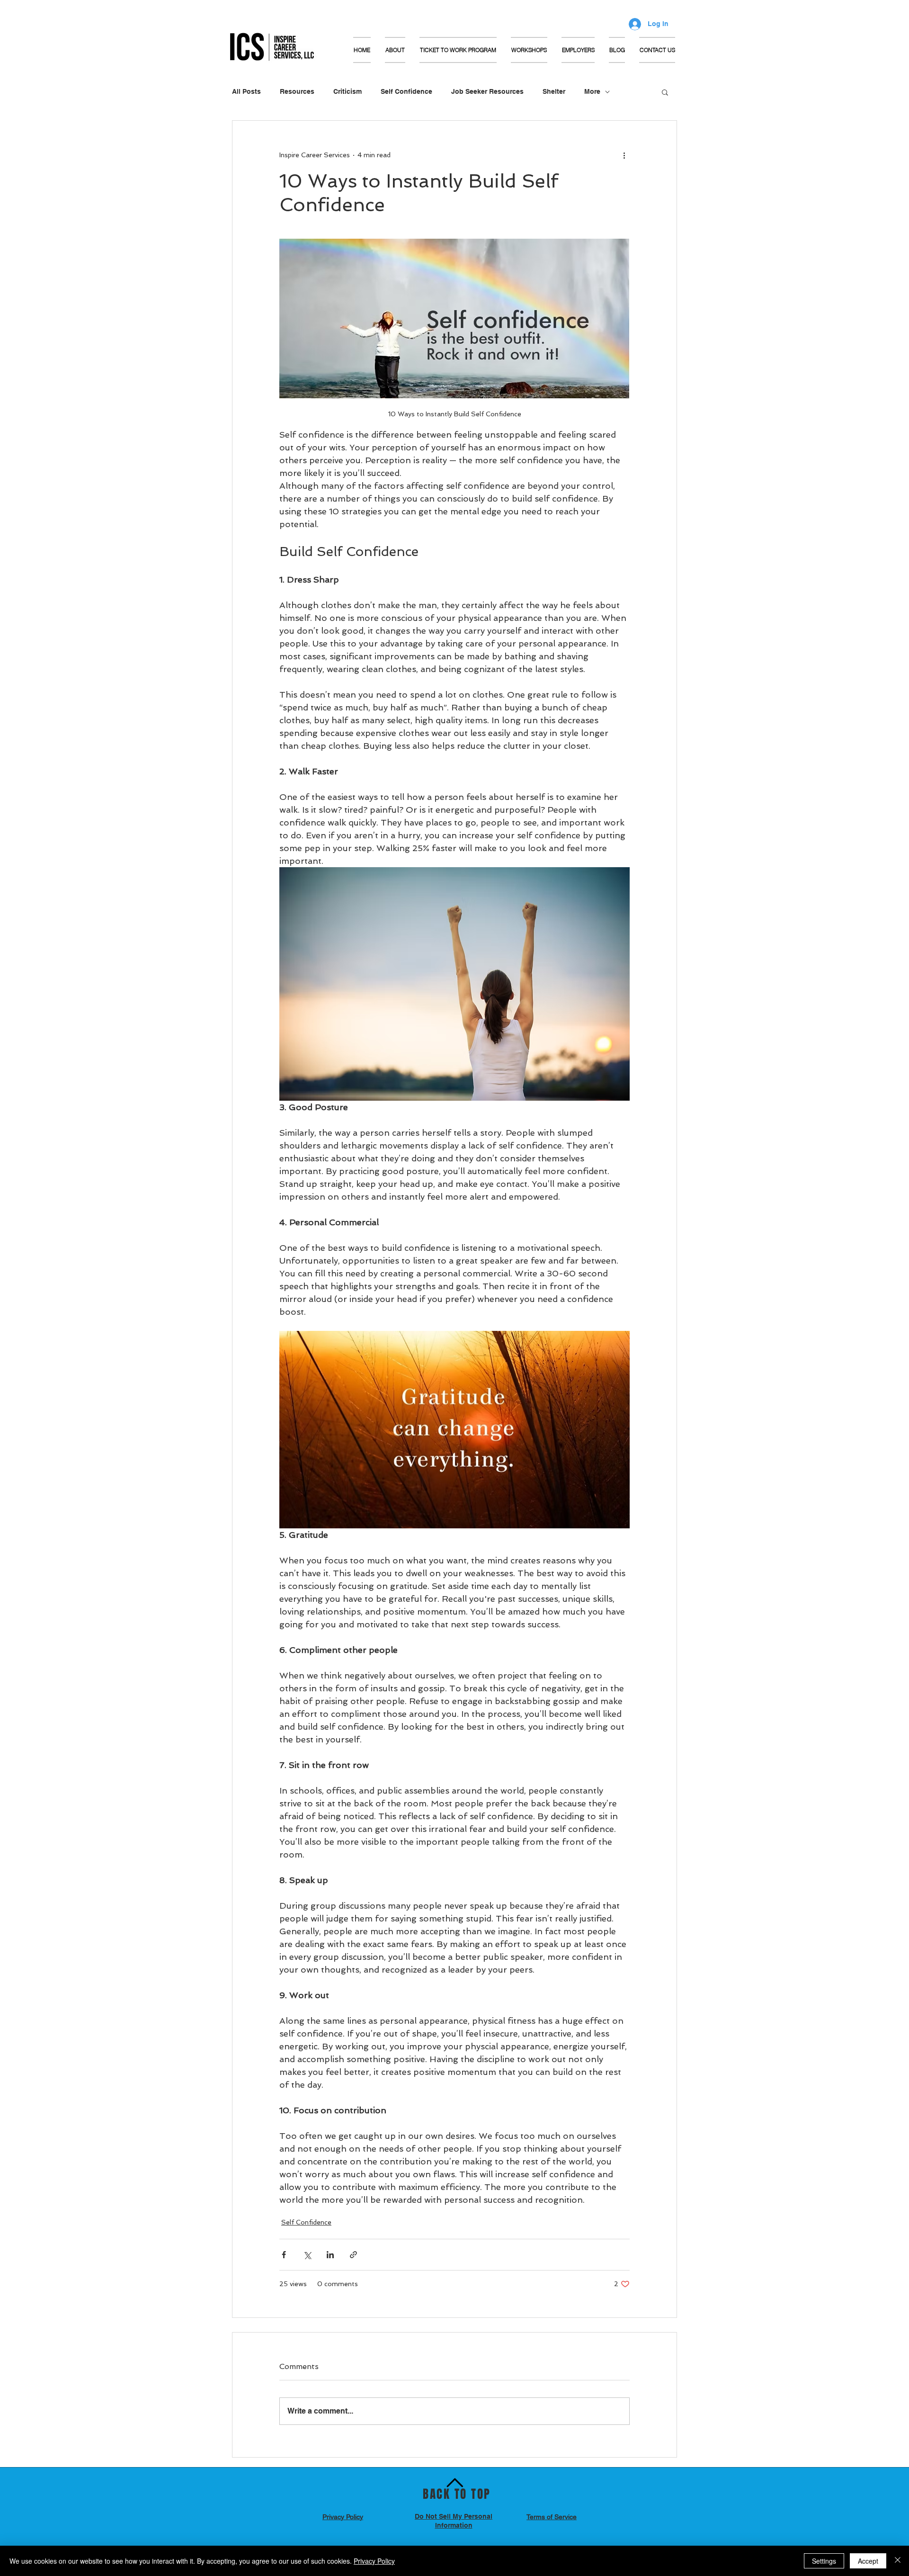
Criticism (348, 91)
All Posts (246, 91)
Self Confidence (406, 91)
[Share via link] (353, 2255)
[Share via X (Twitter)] (307, 2255)
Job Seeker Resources (487, 91)
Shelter (554, 91)
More (592, 91)
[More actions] (624, 155)
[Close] (898, 2561)
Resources (297, 91)
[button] (529, 50)
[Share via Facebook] (284, 2255)
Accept (868, 2561)
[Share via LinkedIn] (330, 2255)
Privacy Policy (374, 2561)
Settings (824, 2561)
